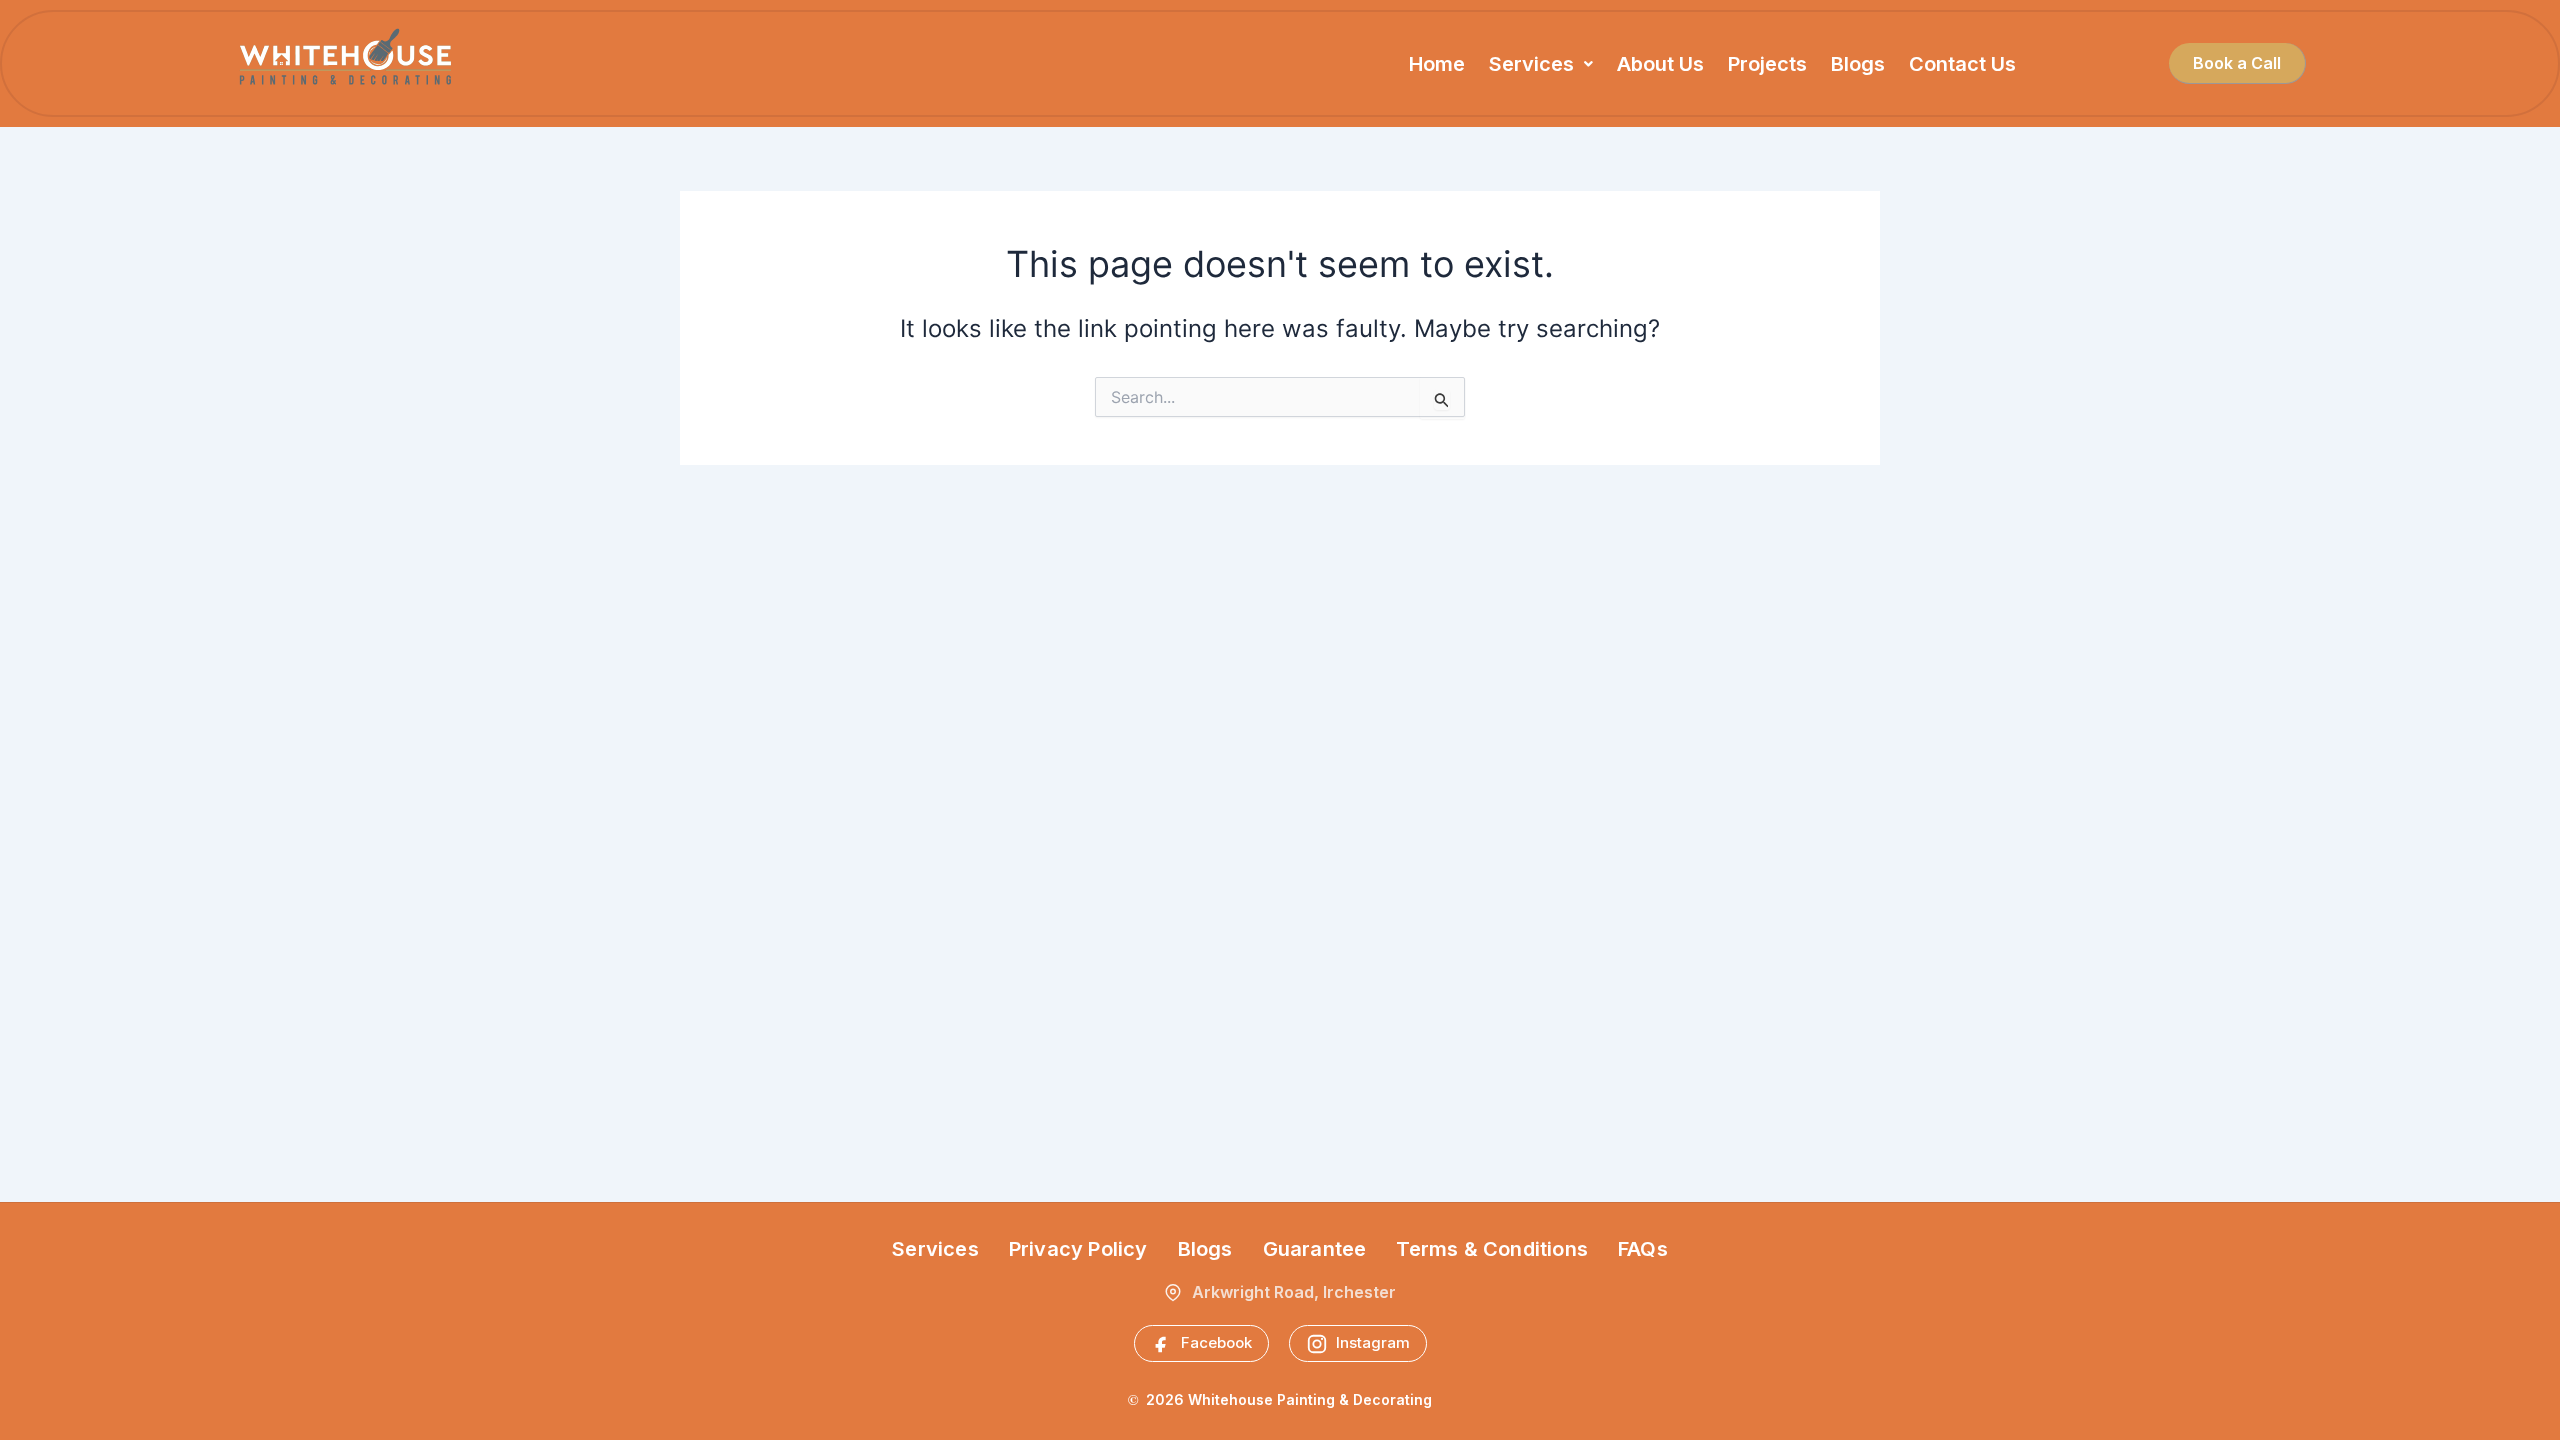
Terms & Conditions (1492, 1249)
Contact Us (1962, 64)
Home (1437, 64)
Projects (1767, 64)
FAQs (1643, 1249)
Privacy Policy (1078, 1249)
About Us (1660, 64)
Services (1531, 64)
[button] (1541, 64)
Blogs (1858, 64)
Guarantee (1315, 1249)
